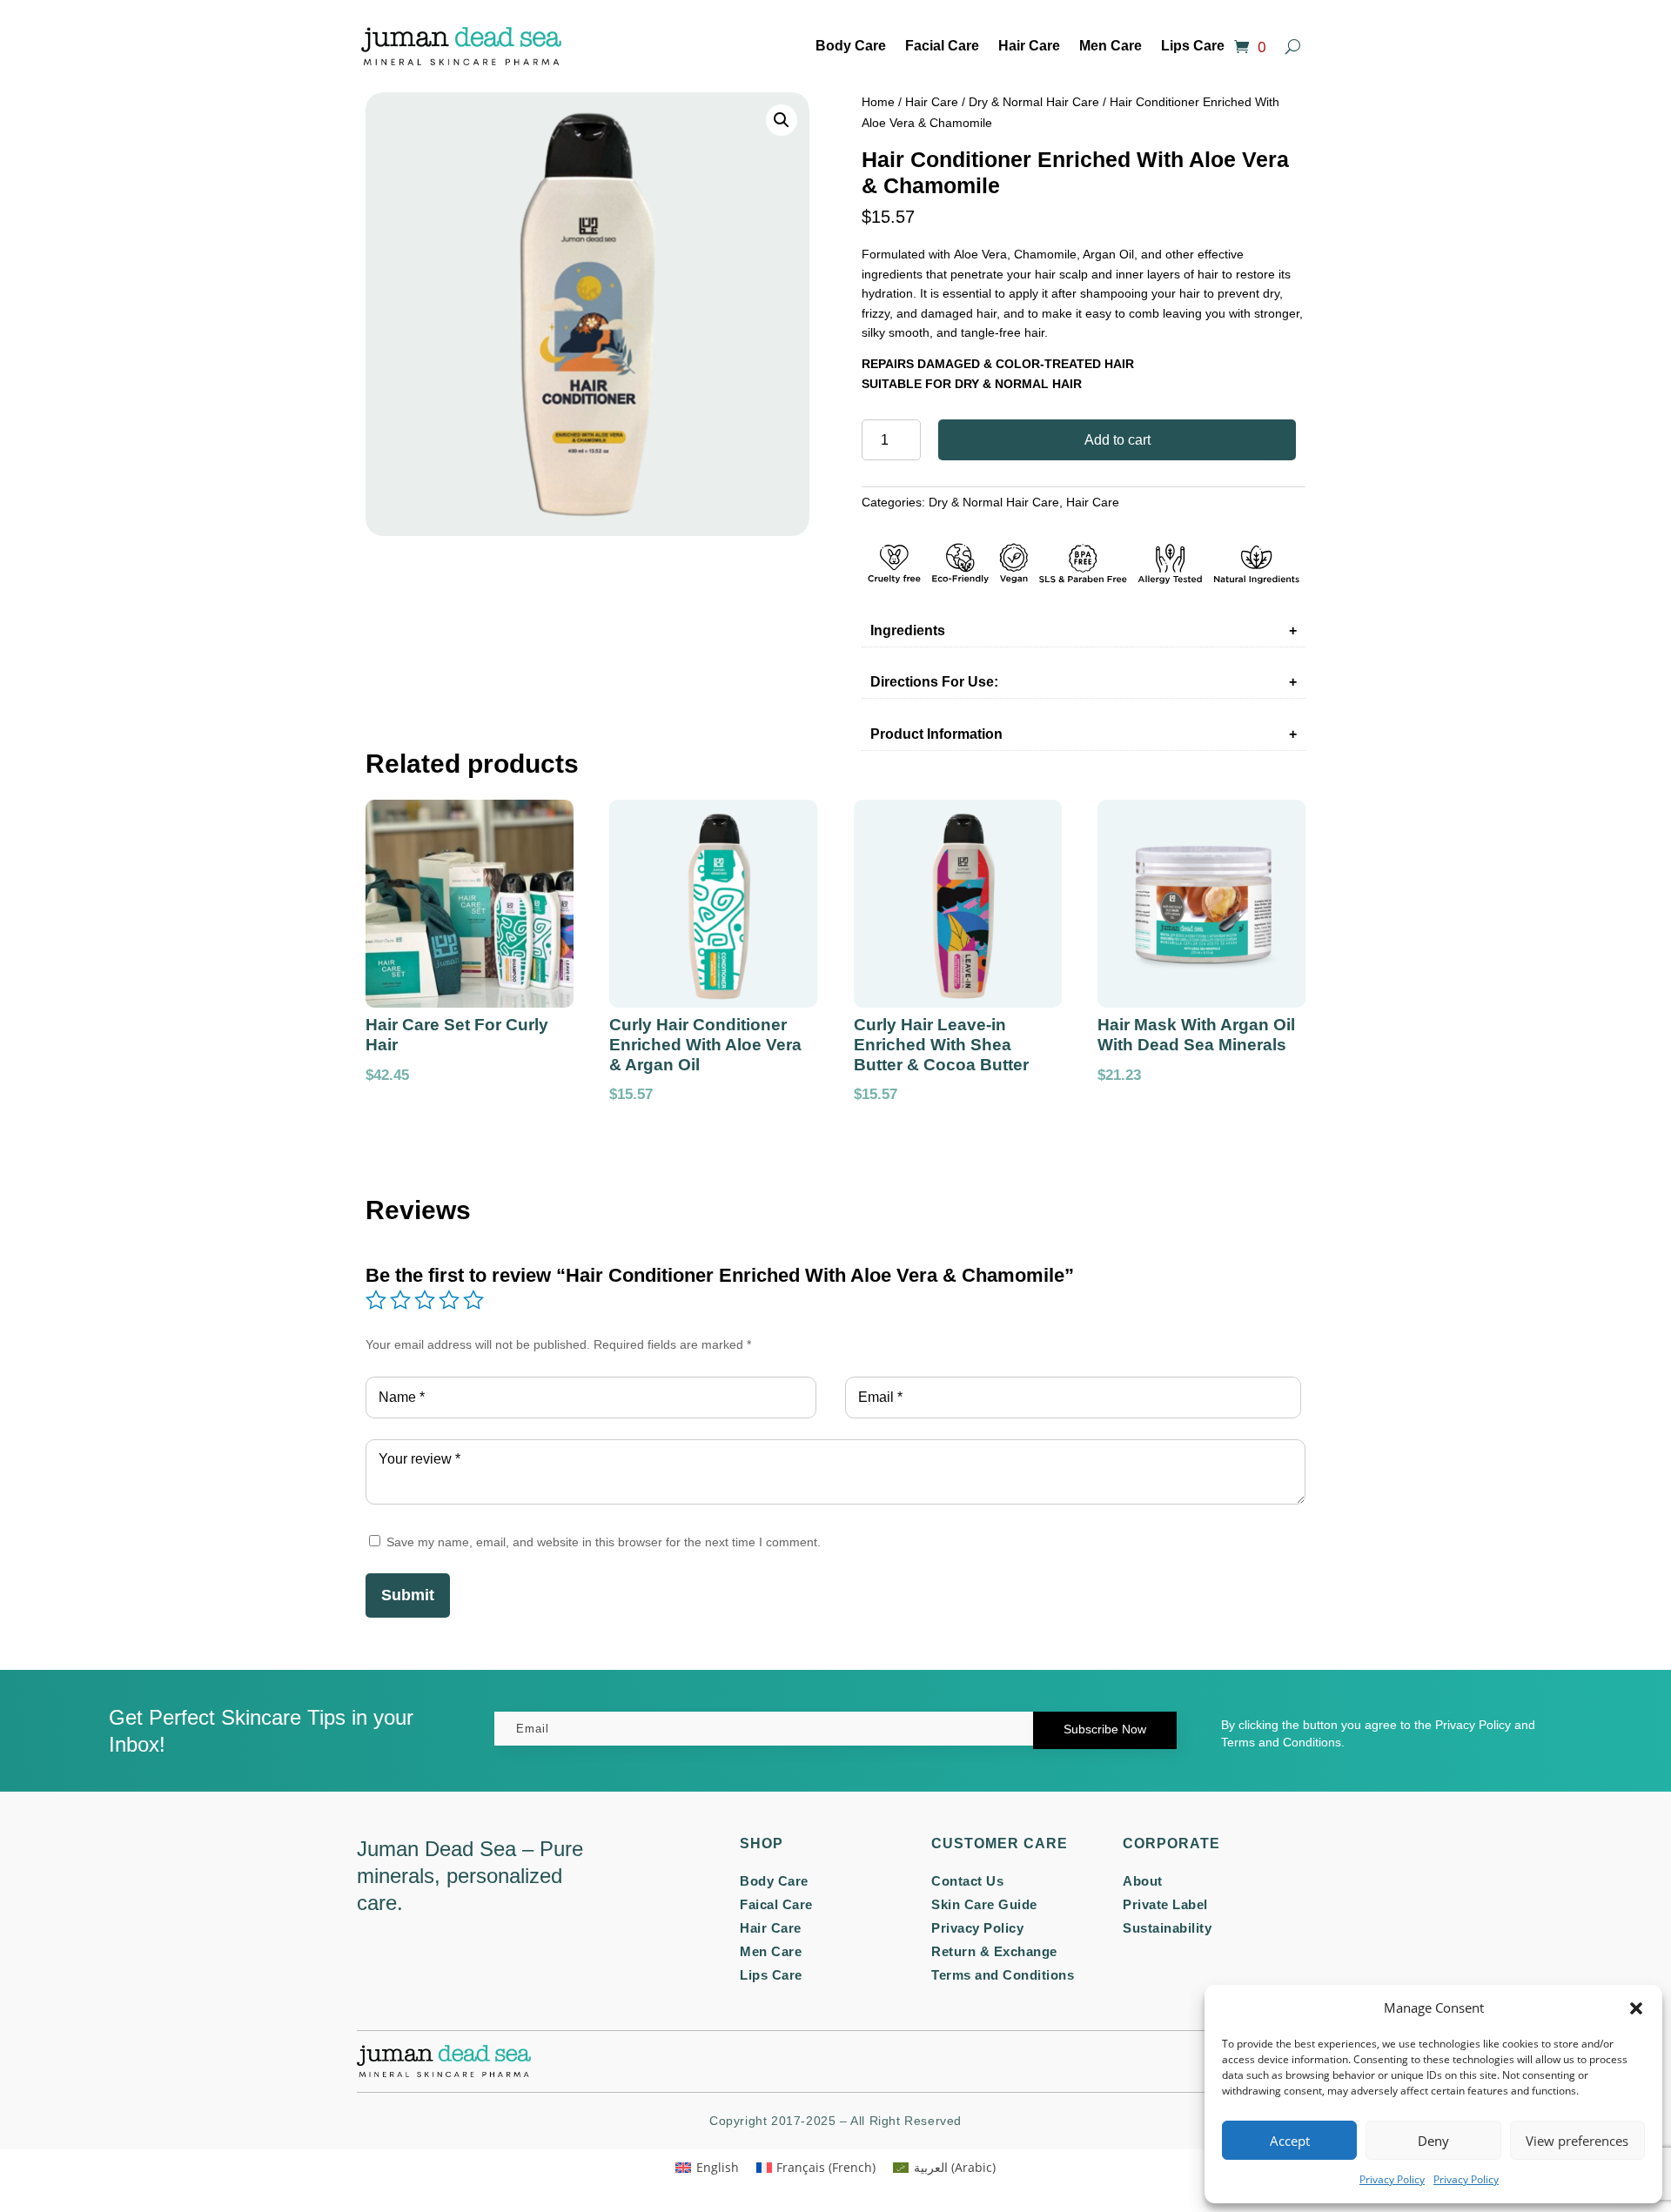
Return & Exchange (994, 1951)
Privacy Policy (1392, 2179)
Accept (1290, 2141)
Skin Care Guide (984, 1904)
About (1143, 1881)
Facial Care (942, 46)
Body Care (851, 46)
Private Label (1165, 1904)
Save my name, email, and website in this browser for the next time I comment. (604, 1542)
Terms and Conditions (1003, 1975)
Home (878, 102)
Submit (408, 1595)
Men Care (1111, 46)
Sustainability (1167, 1928)
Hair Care (1029, 46)
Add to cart (1117, 440)
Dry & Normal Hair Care (1034, 102)
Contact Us (967, 1881)
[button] (1636, 2008)
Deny (1433, 2141)
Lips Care (1193, 46)
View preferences (1577, 2141)
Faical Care (776, 1904)
